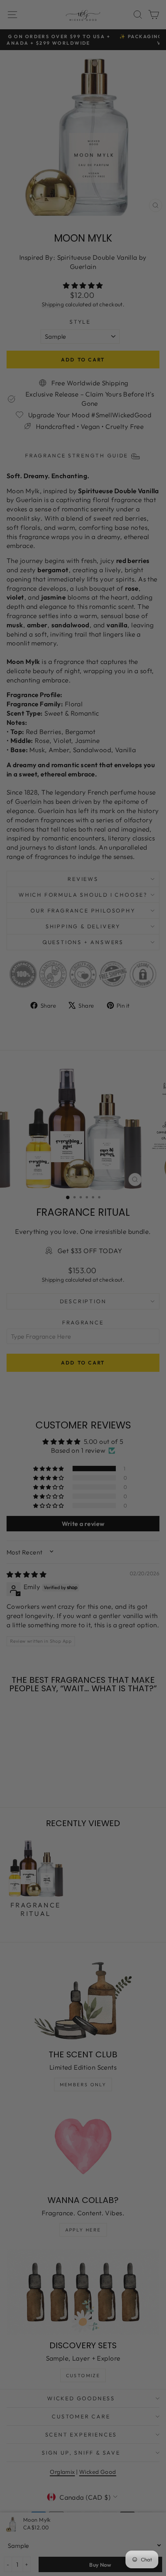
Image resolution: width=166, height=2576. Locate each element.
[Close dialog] (157, 1238)
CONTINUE (44, 1308)
